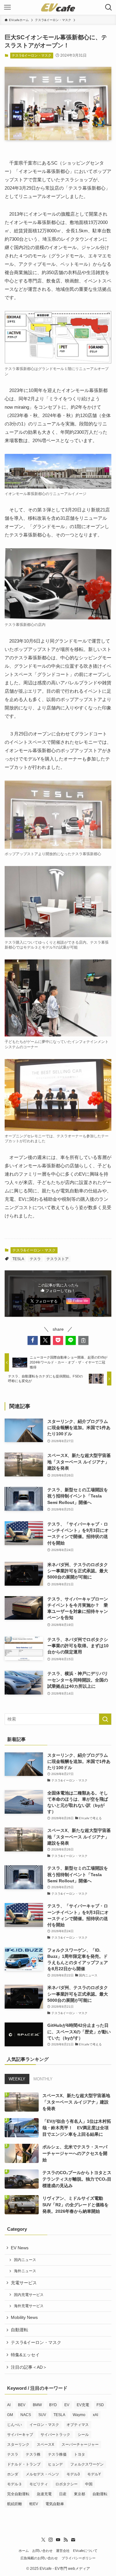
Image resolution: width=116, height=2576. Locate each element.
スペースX (45, 2445)
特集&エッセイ (25, 2355)
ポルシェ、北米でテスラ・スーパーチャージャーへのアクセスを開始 (75, 2153)
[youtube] (58, 2540)
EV (67, 2405)
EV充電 (83, 2405)
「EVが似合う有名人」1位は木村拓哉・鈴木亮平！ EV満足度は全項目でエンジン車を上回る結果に (77, 2128)
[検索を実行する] (105, 1719)
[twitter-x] (43, 2540)
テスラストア (58, 1259)
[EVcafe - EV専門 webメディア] (58, 7)
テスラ (35, 1259)
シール (83, 2435)
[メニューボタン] (7, 7)
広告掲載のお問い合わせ (39, 2558)
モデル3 (73, 2474)
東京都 (79, 2494)
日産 (63, 2494)
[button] (33, 1340)
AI (9, 2405)
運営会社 (63, 2551)
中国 (89, 2484)
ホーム (24, 2551)
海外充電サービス (29, 2306)
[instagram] (51, 2540)
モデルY (94, 2474)
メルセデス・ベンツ (42, 2474)
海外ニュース (25, 2271)
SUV (42, 2415)
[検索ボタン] (109, 7)
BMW (37, 2405)
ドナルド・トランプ (24, 2464)
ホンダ (13, 2474)
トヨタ (79, 2454)
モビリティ (39, 2484)
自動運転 (19, 2330)
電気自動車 (55, 2504)
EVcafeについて (85, 2551)
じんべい (15, 2425)
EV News (20, 2248)
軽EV (34, 2504)
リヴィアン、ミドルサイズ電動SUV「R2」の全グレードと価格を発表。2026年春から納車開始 (75, 2205)
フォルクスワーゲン (87, 2464)
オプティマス (78, 2425)
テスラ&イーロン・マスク (32, 55)
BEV (22, 2405)
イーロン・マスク (44, 2425)
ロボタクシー (67, 2484)
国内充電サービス (29, 2295)
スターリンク (18, 2445)
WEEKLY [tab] (17, 2079)
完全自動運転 (18, 2494)
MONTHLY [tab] (43, 2079)
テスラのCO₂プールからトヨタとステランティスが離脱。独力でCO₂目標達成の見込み (77, 2179)
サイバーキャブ (20, 2435)
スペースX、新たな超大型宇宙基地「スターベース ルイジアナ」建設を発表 (76, 2102)
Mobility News (24, 2318)
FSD (100, 2405)
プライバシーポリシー (79, 2558)
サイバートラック (55, 2435)
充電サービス (24, 2283)
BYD (53, 2405)
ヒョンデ (55, 2464)
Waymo (79, 2415)
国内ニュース (25, 2260)
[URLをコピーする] (83, 1340)
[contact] (73, 2540)
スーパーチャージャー (80, 2445)
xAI (95, 2415)
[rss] (66, 2540)
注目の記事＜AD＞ (29, 2367)
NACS (26, 2415)
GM (10, 2415)
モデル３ (15, 2484)
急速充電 (44, 2494)
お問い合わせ (42, 2551)
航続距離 (15, 2504)
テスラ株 (33, 2454)
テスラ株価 (57, 2454)
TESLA (18, 1259)
